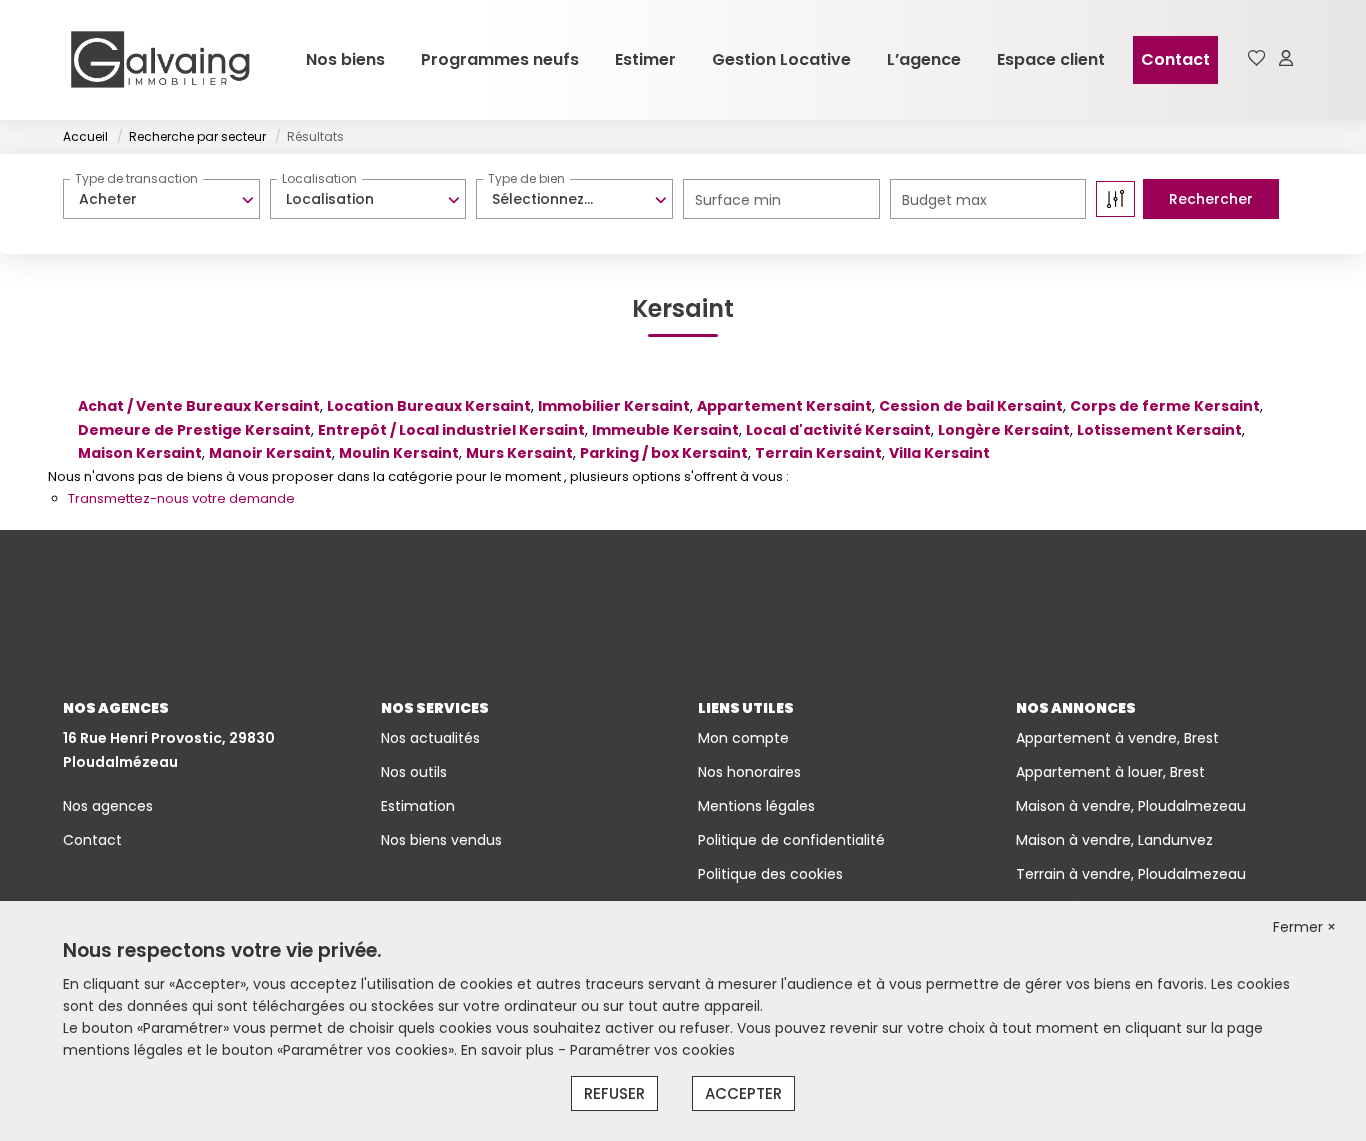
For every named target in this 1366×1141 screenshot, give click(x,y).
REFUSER (614, 1093)
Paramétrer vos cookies (652, 1050)
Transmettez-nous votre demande (181, 498)
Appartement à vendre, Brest (1117, 738)
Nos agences (108, 806)
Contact (1175, 59)
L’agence (924, 59)
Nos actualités (430, 738)
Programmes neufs (500, 59)
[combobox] (161, 199)
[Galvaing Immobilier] (160, 60)
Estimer (645, 59)
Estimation (418, 806)
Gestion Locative (781, 59)
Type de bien (526, 178)
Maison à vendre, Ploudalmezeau (1131, 806)
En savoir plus (509, 1050)
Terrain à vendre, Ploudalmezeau (1131, 874)
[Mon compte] (1286, 59)
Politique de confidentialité (791, 840)
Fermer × (1304, 927)
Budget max (944, 200)
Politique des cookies (770, 874)
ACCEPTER (743, 1093)
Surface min (738, 200)
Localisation (319, 178)
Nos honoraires (749, 772)
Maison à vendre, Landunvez (1114, 840)
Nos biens (345, 59)
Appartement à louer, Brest (1110, 772)
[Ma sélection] (1257, 59)
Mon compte (743, 738)
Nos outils (414, 772)
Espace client (1051, 59)
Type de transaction (136, 178)
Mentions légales (756, 806)
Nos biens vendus (441, 840)
